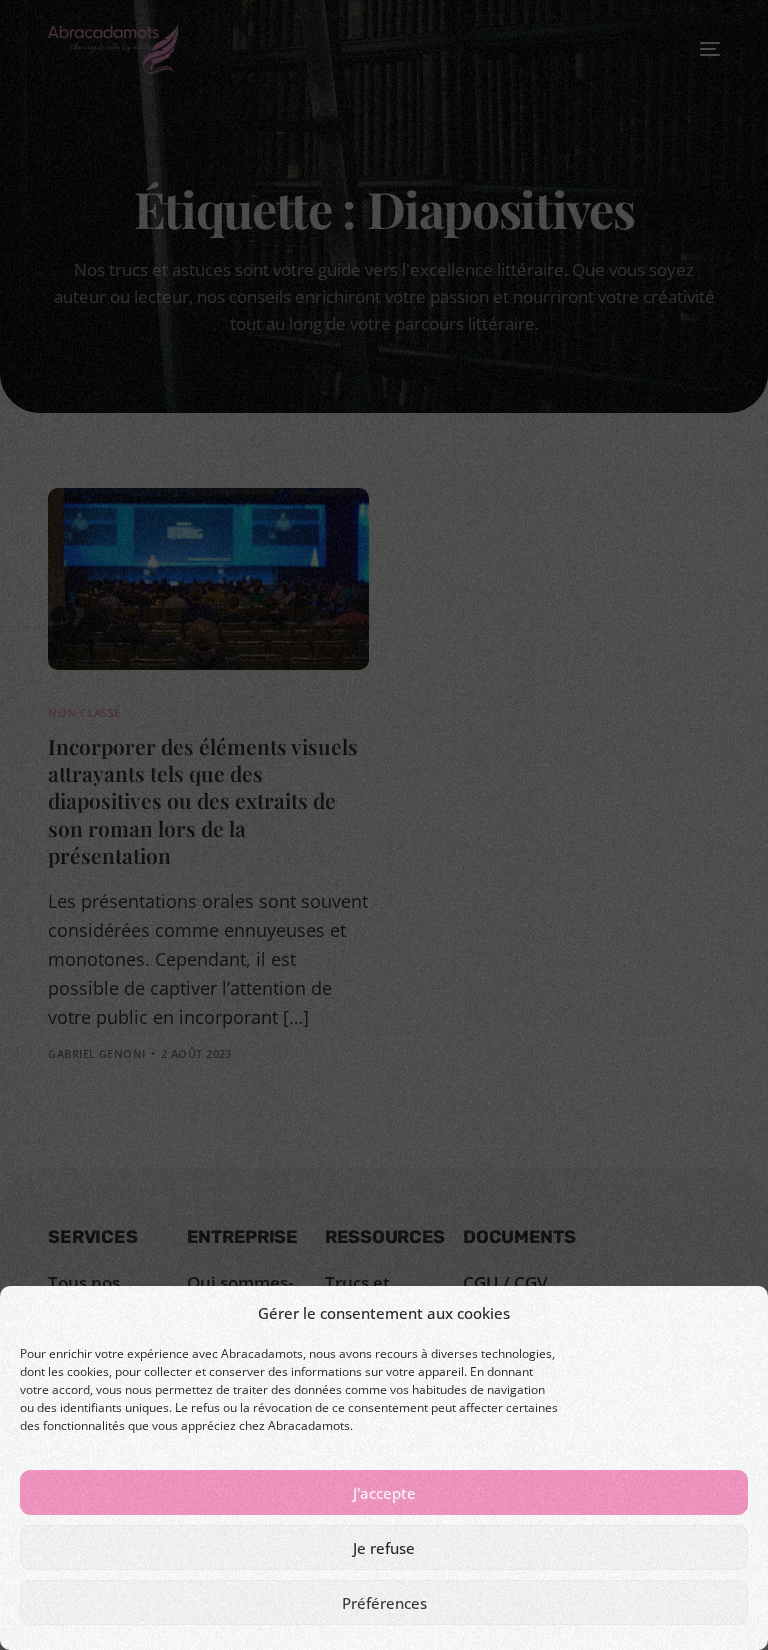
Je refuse (384, 1548)
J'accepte (384, 1493)
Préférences (384, 1603)
